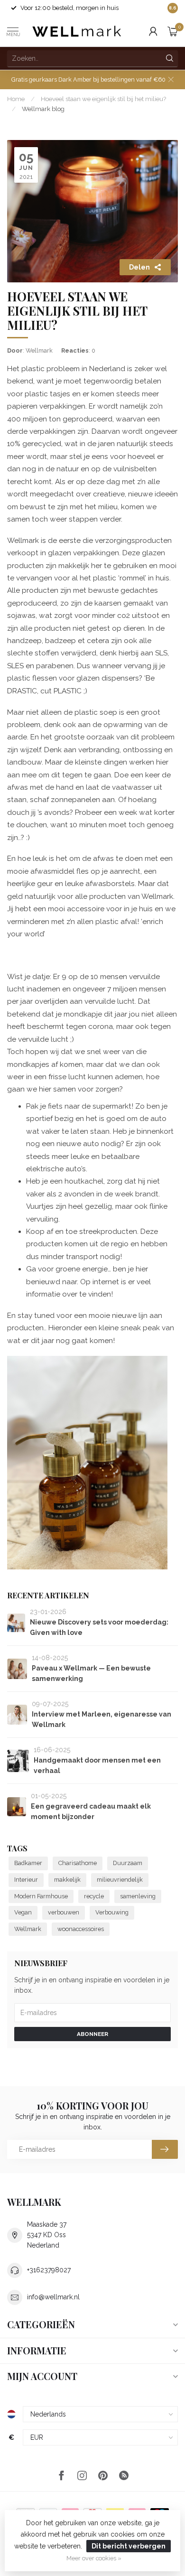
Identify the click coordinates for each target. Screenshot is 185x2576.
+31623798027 (49, 2270)
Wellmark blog (43, 109)
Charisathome (78, 1863)
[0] (173, 31)
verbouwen (64, 1912)
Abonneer (92, 2034)
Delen (139, 267)
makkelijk (67, 1880)
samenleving (138, 1896)
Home (16, 99)
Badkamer (28, 1863)
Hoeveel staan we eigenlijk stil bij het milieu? (103, 99)
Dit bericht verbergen (129, 2546)
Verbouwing (112, 1912)
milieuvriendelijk (120, 1880)
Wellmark (28, 1929)
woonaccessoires (81, 1929)
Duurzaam (128, 1863)
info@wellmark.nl (53, 2297)
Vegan (23, 1912)
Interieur (26, 1880)
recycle (94, 1896)
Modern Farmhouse (41, 1896)
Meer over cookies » (94, 2558)
